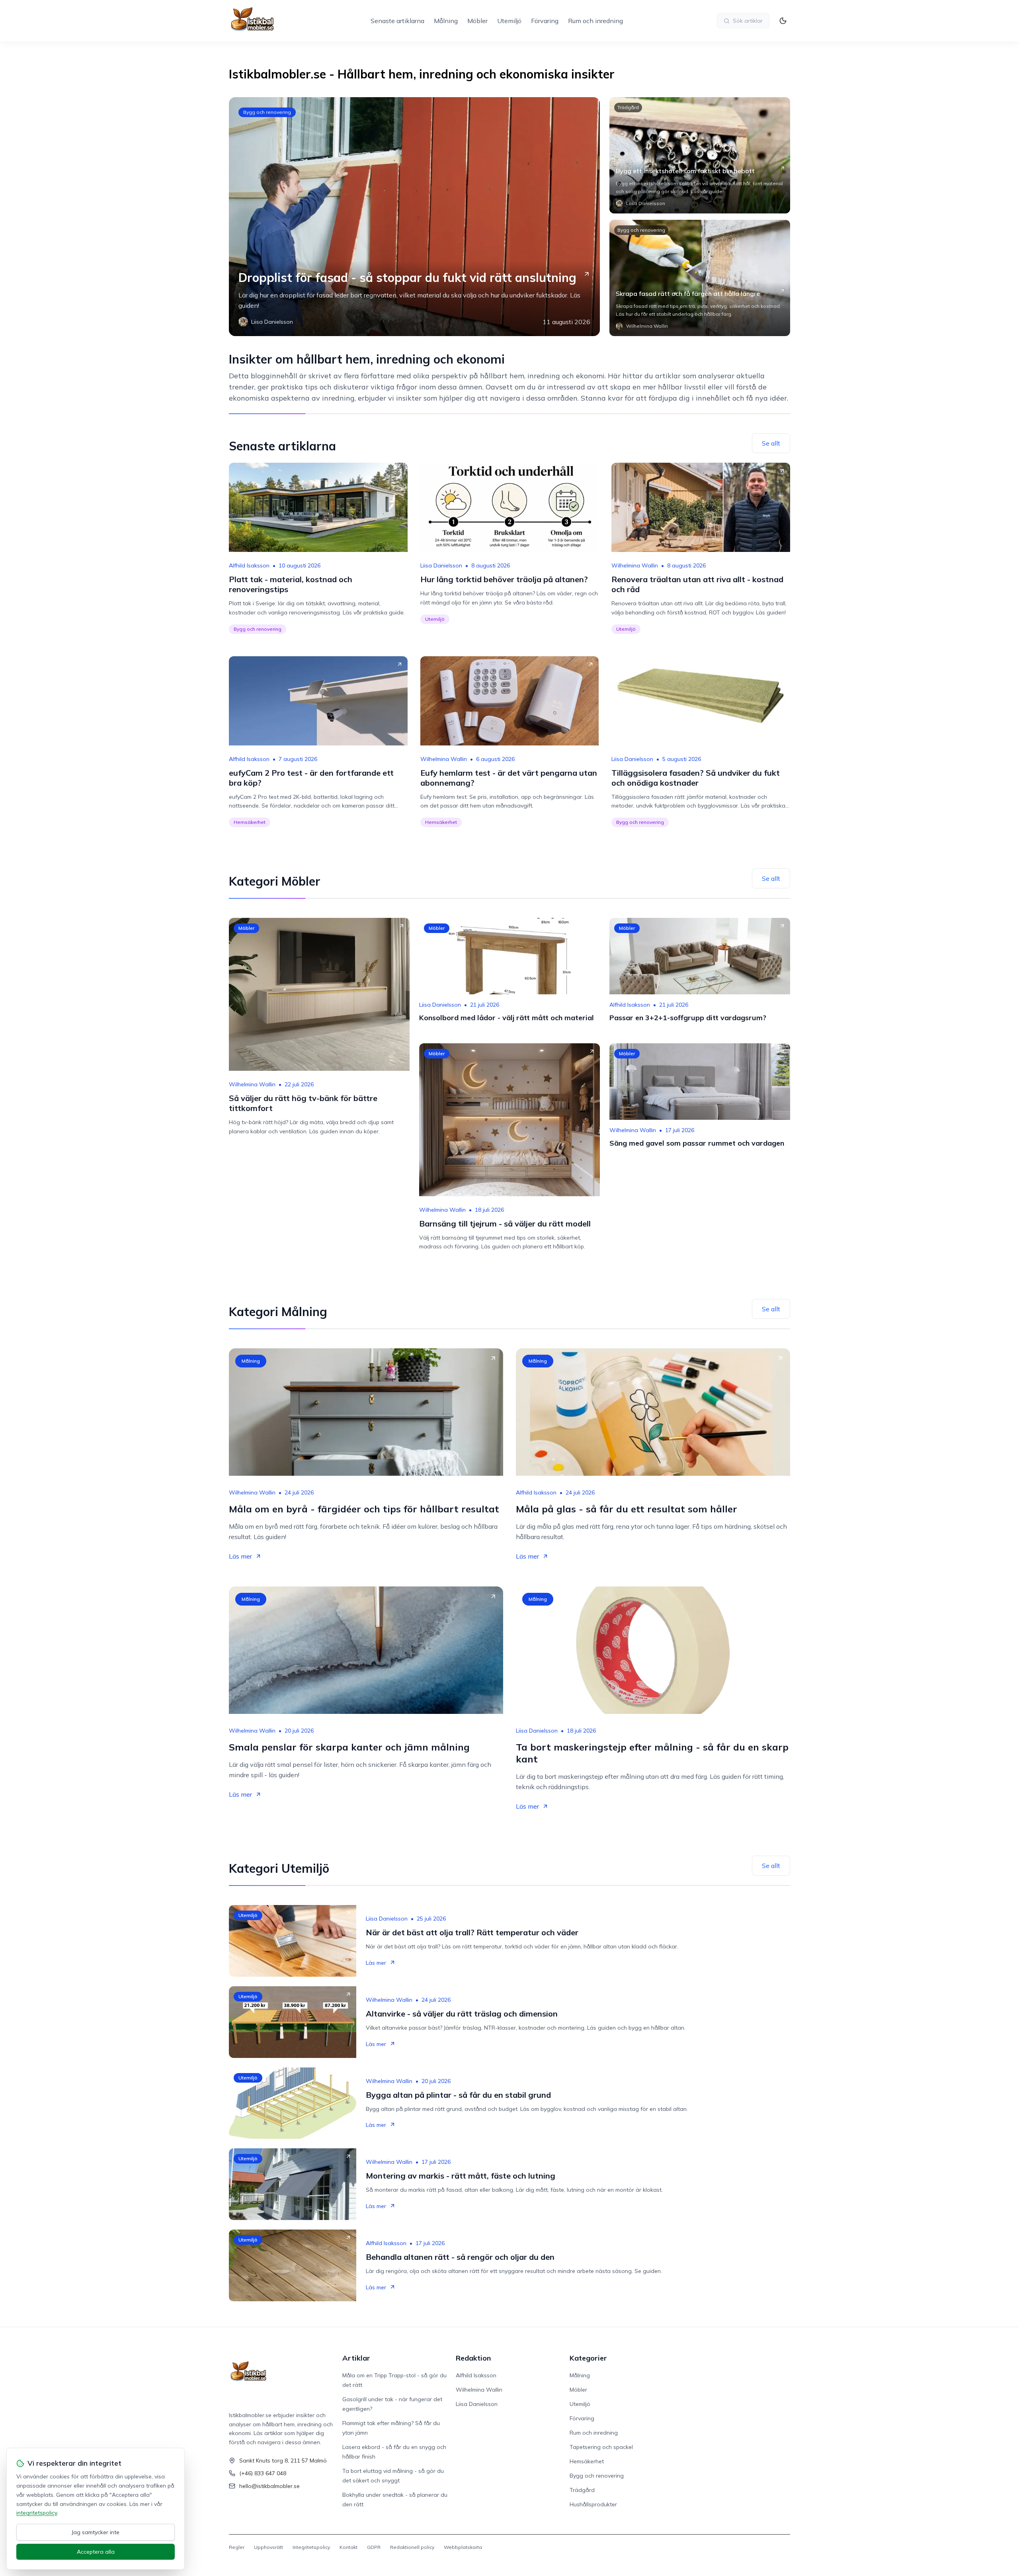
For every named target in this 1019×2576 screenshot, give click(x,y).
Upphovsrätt (268, 2547)
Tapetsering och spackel (601, 2447)
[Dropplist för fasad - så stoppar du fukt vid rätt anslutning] (414, 217)
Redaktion (473, 2358)
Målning (446, 21)
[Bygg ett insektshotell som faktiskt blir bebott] (700, 155)
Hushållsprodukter (593, 2504)
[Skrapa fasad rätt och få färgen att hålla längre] (700, 278)
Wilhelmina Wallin (635, 565)
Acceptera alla (96, 2552)
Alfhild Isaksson (249, 565)
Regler (237, 2547)
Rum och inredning (595, 21)
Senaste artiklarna (397, 21)
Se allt (771, 443)
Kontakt (348, 2547)
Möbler (477, 21)
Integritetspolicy (311, 2547)
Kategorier (588, 2358)
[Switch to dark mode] (783, 21)
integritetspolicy (37, 2513)
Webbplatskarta (463, 2547)
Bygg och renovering (267, 112)
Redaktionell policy (412, 2547)
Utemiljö (509, 21)
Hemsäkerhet (250, 822)
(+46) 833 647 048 (263, 2473)
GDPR (374, 2547)
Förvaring (545, 21)
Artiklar (356, 2358)
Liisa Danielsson (441, 565)
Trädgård (628, 107)
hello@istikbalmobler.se (269, 2486)
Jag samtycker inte (96, 2532)
